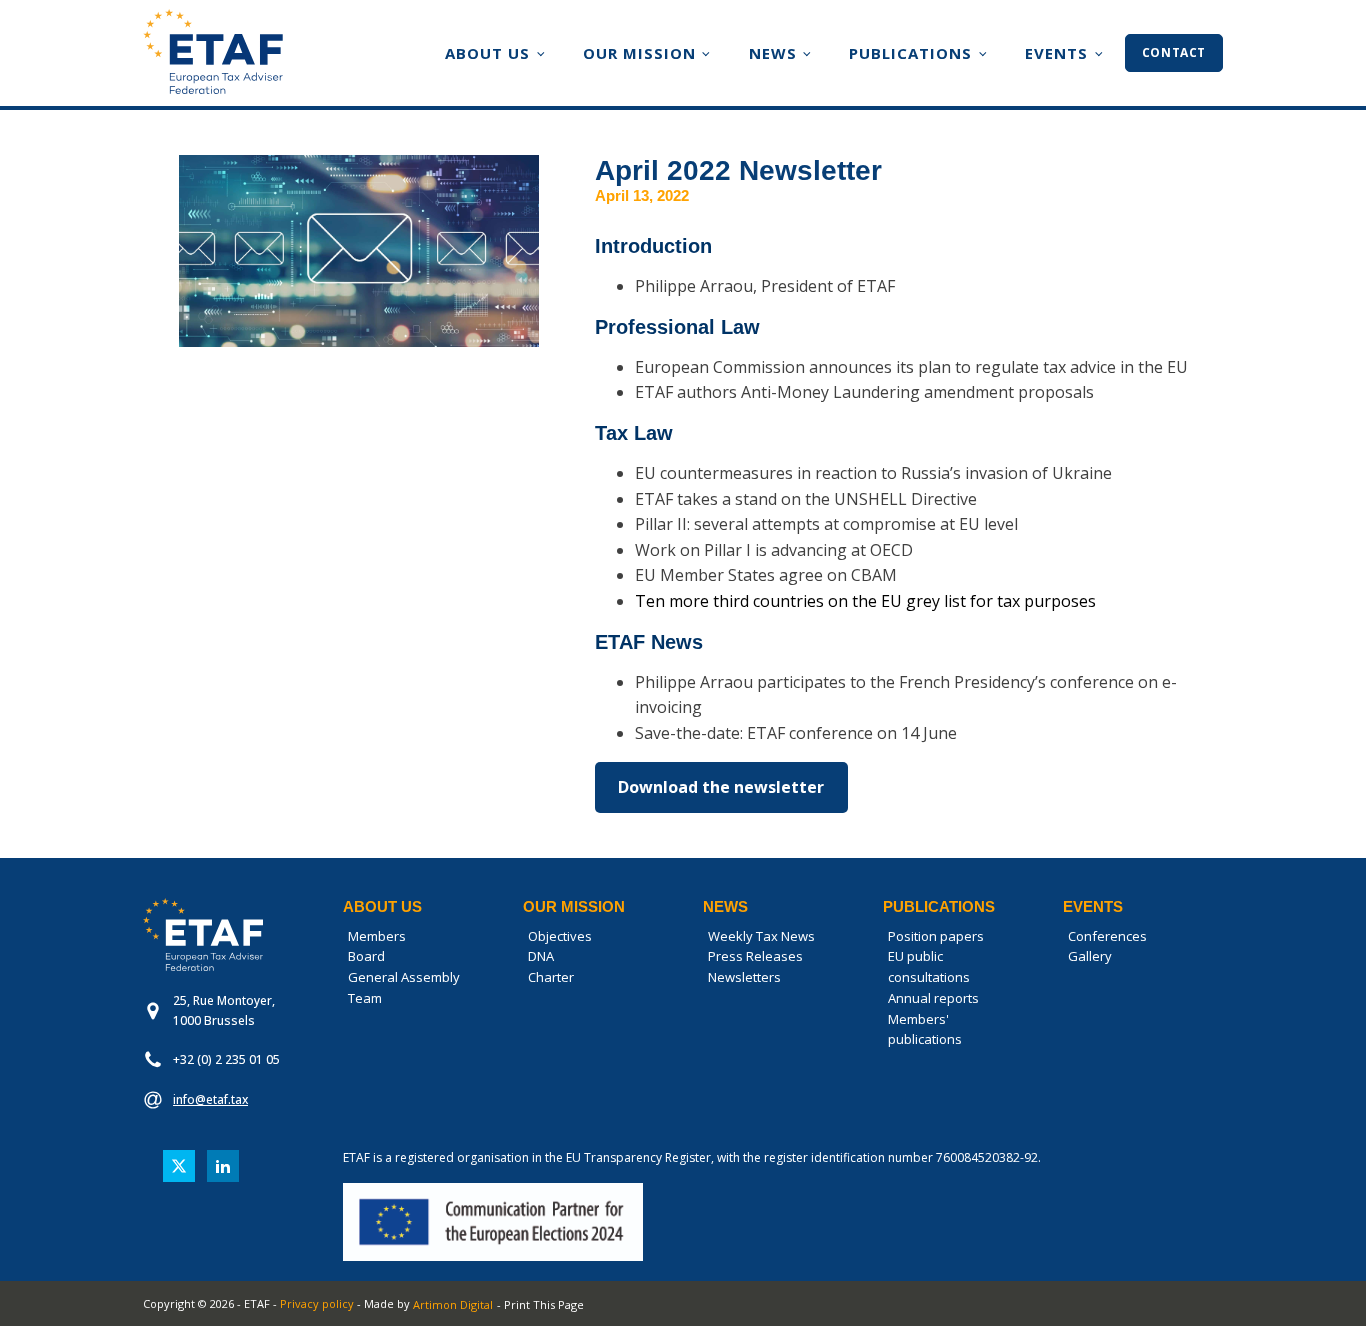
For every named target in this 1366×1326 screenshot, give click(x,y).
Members (377, 936)
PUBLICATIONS (910, 53)
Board (366, 956)
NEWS (773, 53)
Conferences (1107, 936)
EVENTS (1056, 53)
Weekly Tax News (761, 936)
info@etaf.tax (210, 1099)
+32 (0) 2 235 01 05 (226, 1059)
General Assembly (404, 977)
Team (365, 998)
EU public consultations (929, 966)
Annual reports (933, 998)
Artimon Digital (453, 1304)
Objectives (560, 936)
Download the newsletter (721, 787)
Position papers (936, 936)
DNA (541, 956)
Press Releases (755, 956)
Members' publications (925, 1029)
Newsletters (744, 977)
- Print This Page (540, 1304)
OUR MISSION (639, 53)
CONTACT (1174, 52)
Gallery (1090, 956)
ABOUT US (487, 53)
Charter (551, 977)
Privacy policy (317, 1303)
